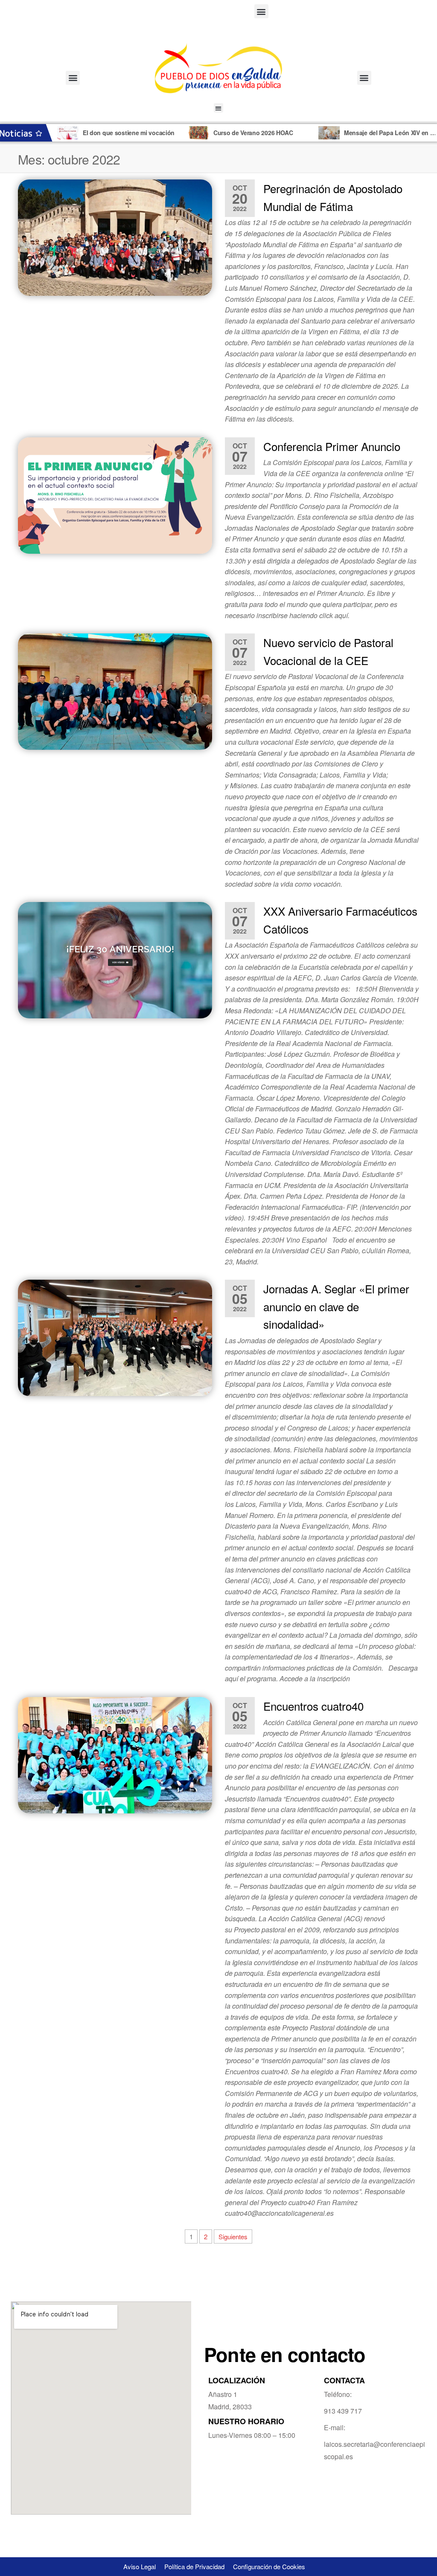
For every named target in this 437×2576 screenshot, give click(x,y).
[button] (261, 11)
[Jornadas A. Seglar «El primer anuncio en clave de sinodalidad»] (115, 1338)
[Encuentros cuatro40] (115, 1755)
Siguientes (233, 2236)
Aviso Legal (140, 2566)
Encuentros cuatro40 (313, 1706)
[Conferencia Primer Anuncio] (115, 496)
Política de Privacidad (194, 2566)
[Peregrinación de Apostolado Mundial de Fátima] (115, 238)
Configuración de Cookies (269, 2566)
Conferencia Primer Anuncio (332, 446)
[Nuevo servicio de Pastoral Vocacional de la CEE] (115, 692)
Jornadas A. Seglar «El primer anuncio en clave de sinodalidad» (336, 1306)
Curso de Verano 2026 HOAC (125, 133)
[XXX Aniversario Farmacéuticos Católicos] (115, 960)
